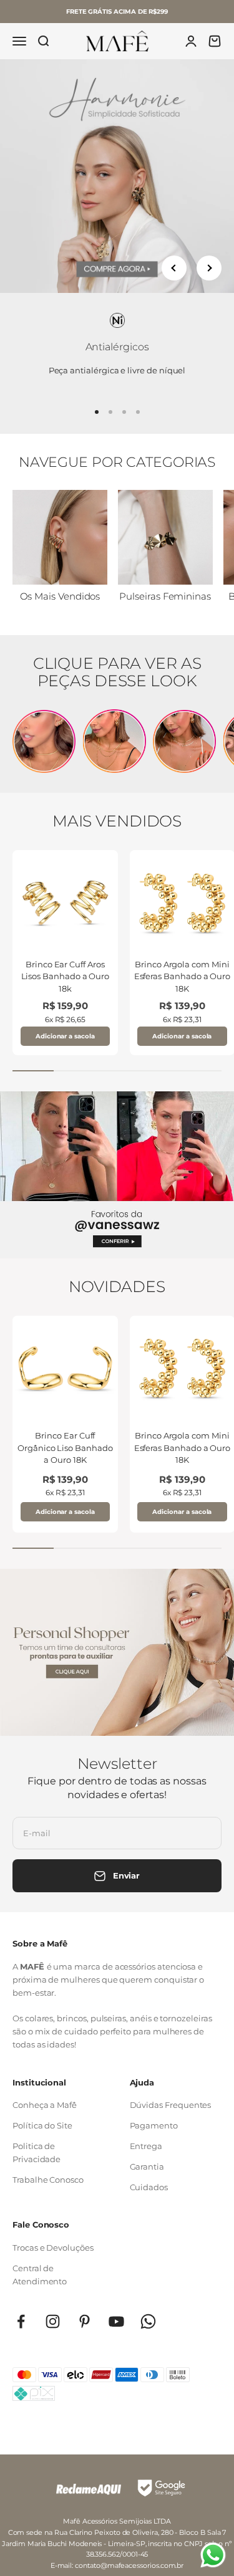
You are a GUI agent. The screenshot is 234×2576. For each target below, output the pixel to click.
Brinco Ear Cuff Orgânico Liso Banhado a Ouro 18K (65, 1448)
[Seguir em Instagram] (53, 2321)
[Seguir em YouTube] (116, 2321)
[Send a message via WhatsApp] (213, 2555)
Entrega (146, 2146)
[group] (117, 176)
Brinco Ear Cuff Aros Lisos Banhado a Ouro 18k (66, 976)
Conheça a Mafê (45, 2105)
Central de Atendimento (40, 2275)
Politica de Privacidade (37, 2152)
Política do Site (42, 2125)
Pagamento (154, 2125)
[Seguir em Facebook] (21, 2321)
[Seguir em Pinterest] (85, 2321)
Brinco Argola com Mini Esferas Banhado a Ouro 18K (183, 976)
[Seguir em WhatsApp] (148, 2321)
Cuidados (149, 2187)
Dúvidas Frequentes (171, 2105)
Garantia (147, 2167)
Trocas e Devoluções (53, 2248)
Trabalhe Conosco (48, 2180)
